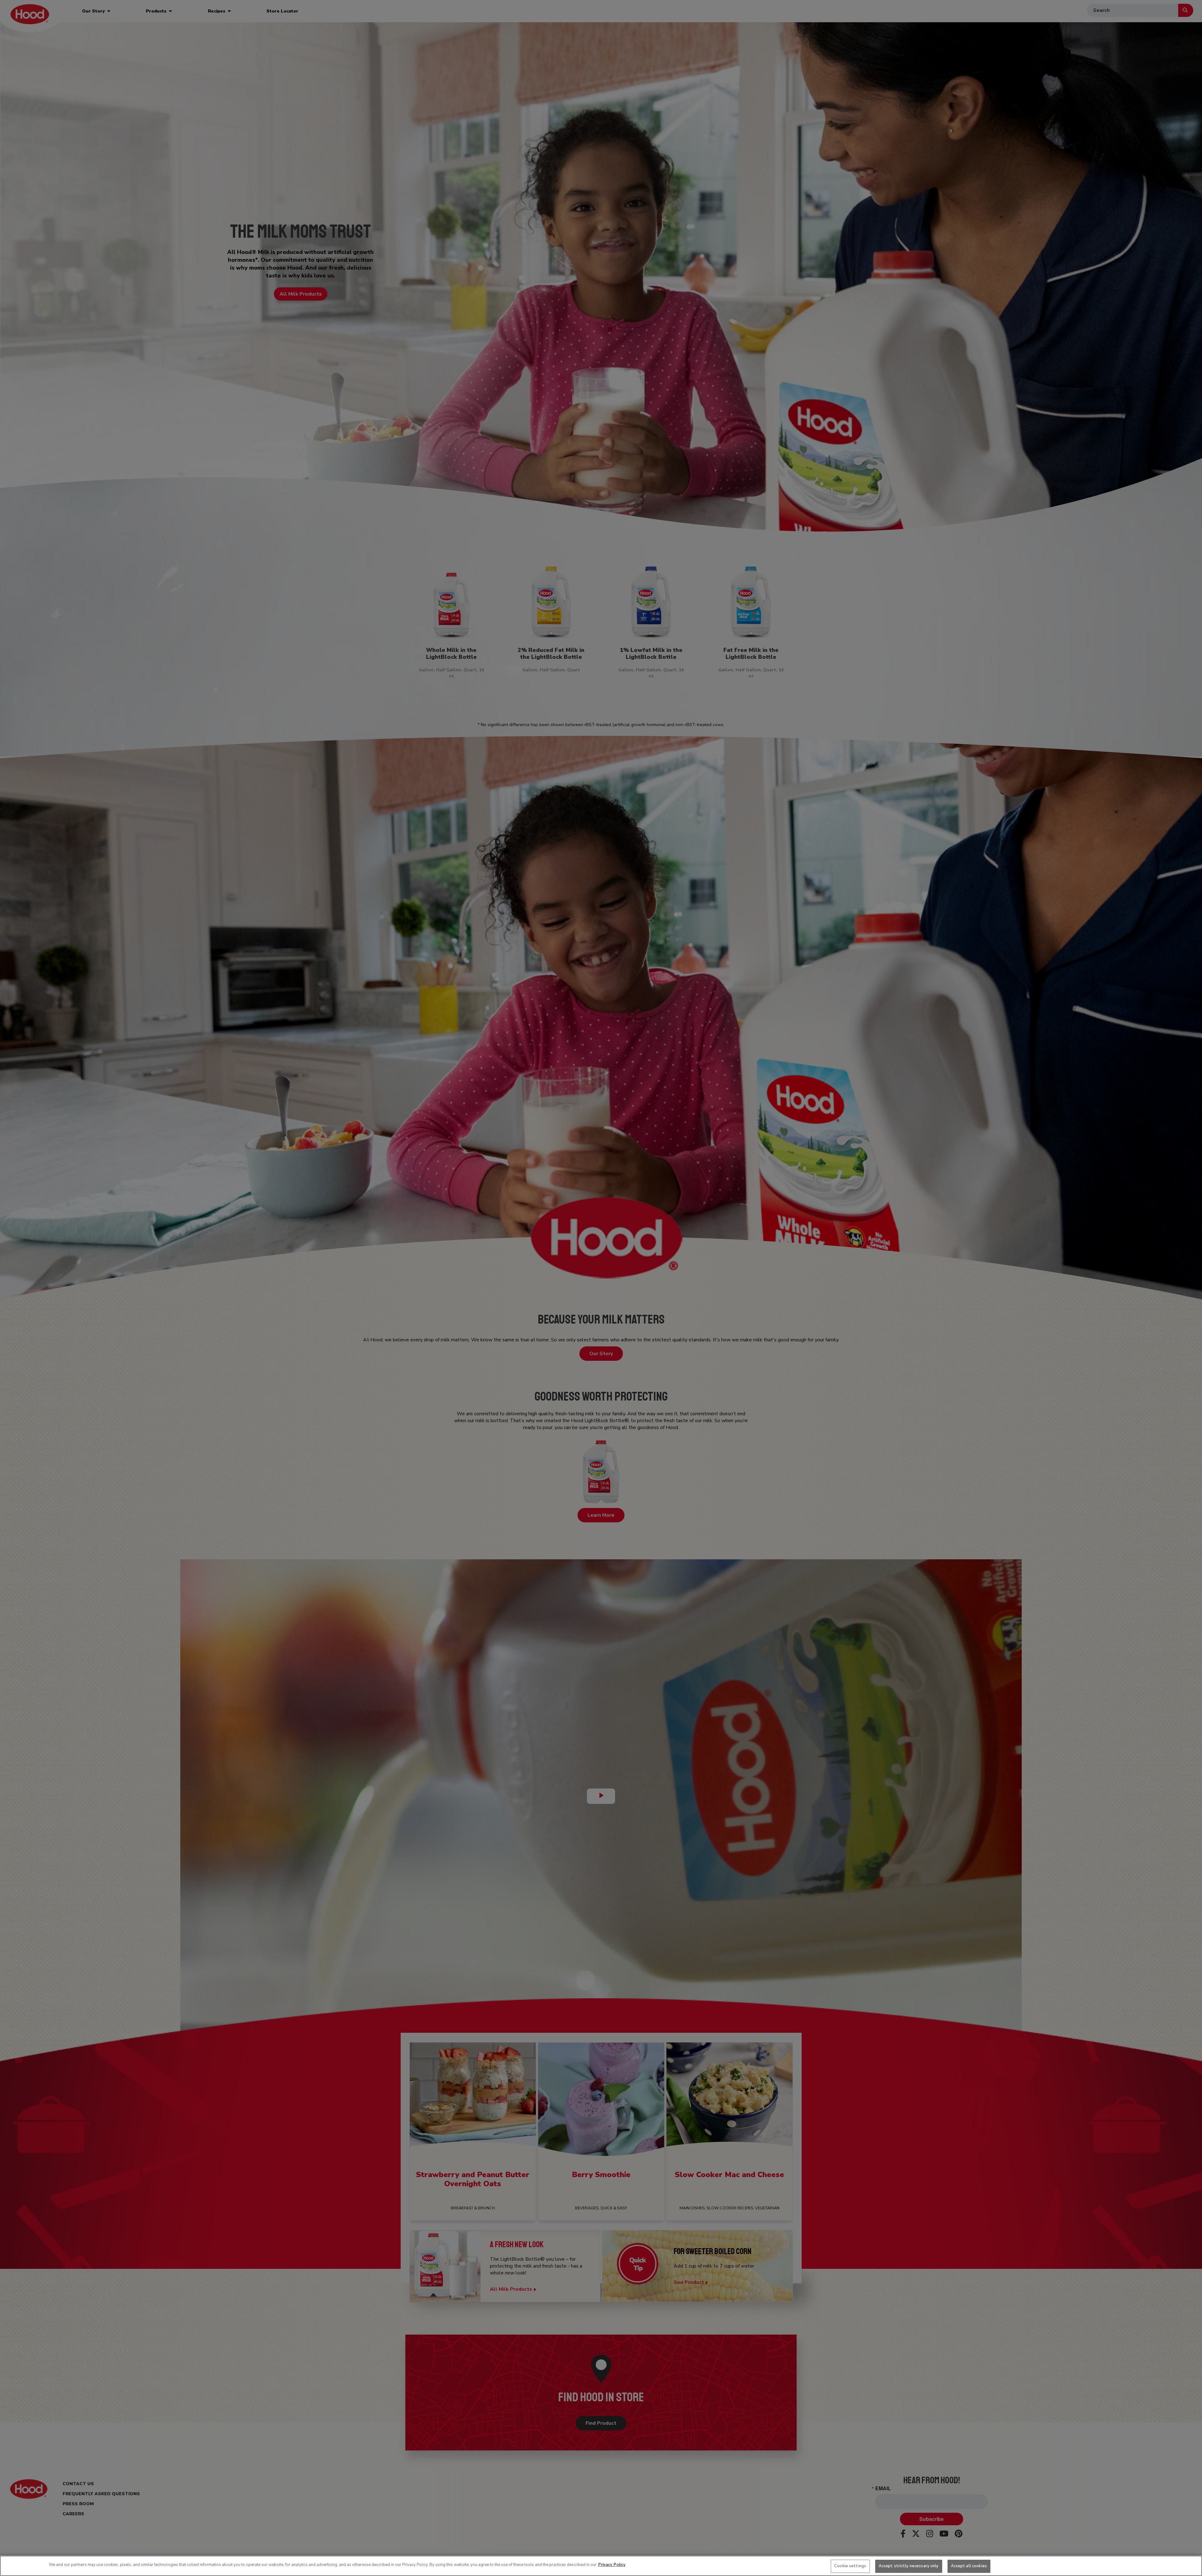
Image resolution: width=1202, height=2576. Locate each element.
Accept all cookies (969, 2566)
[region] (601, 2566)
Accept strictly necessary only (909, 2566)
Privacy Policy (612, 2565)
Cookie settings (850, 2566)
